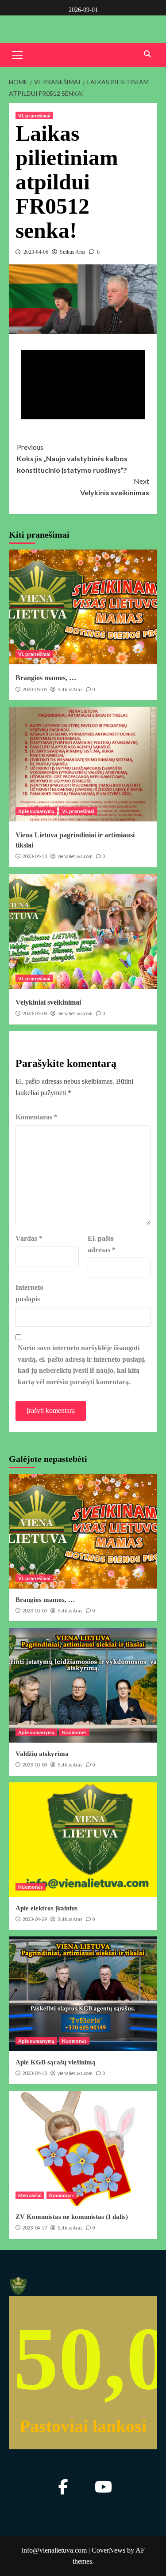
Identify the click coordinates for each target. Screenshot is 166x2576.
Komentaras (37, 1117)
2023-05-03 (35, 1764)
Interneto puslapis (29, 1293)
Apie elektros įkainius (46, 1908)
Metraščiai (30, 2195)
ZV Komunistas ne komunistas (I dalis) (72, 2217)
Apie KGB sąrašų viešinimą (56, 2062)
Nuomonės (74, 1732)
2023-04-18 (35, 2073)
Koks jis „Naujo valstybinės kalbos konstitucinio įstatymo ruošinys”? (72, 458)
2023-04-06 (36, 252)
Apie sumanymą (36, 811)
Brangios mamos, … (46, 678)
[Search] (147, 54)
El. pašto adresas (102, 1244)
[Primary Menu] (18, 54)
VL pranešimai (34, 115)
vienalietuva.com (75, 856)
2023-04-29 (35, 1919)
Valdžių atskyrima (42, 1754)
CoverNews (108, 2550)
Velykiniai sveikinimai (48, 1002)
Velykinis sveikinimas (115, 487)
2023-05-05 (35, 689)
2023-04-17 (35, 2228)
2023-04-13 (35, 856)
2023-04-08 (35, 1013)
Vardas (29, 1238)
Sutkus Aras (73, 252)
